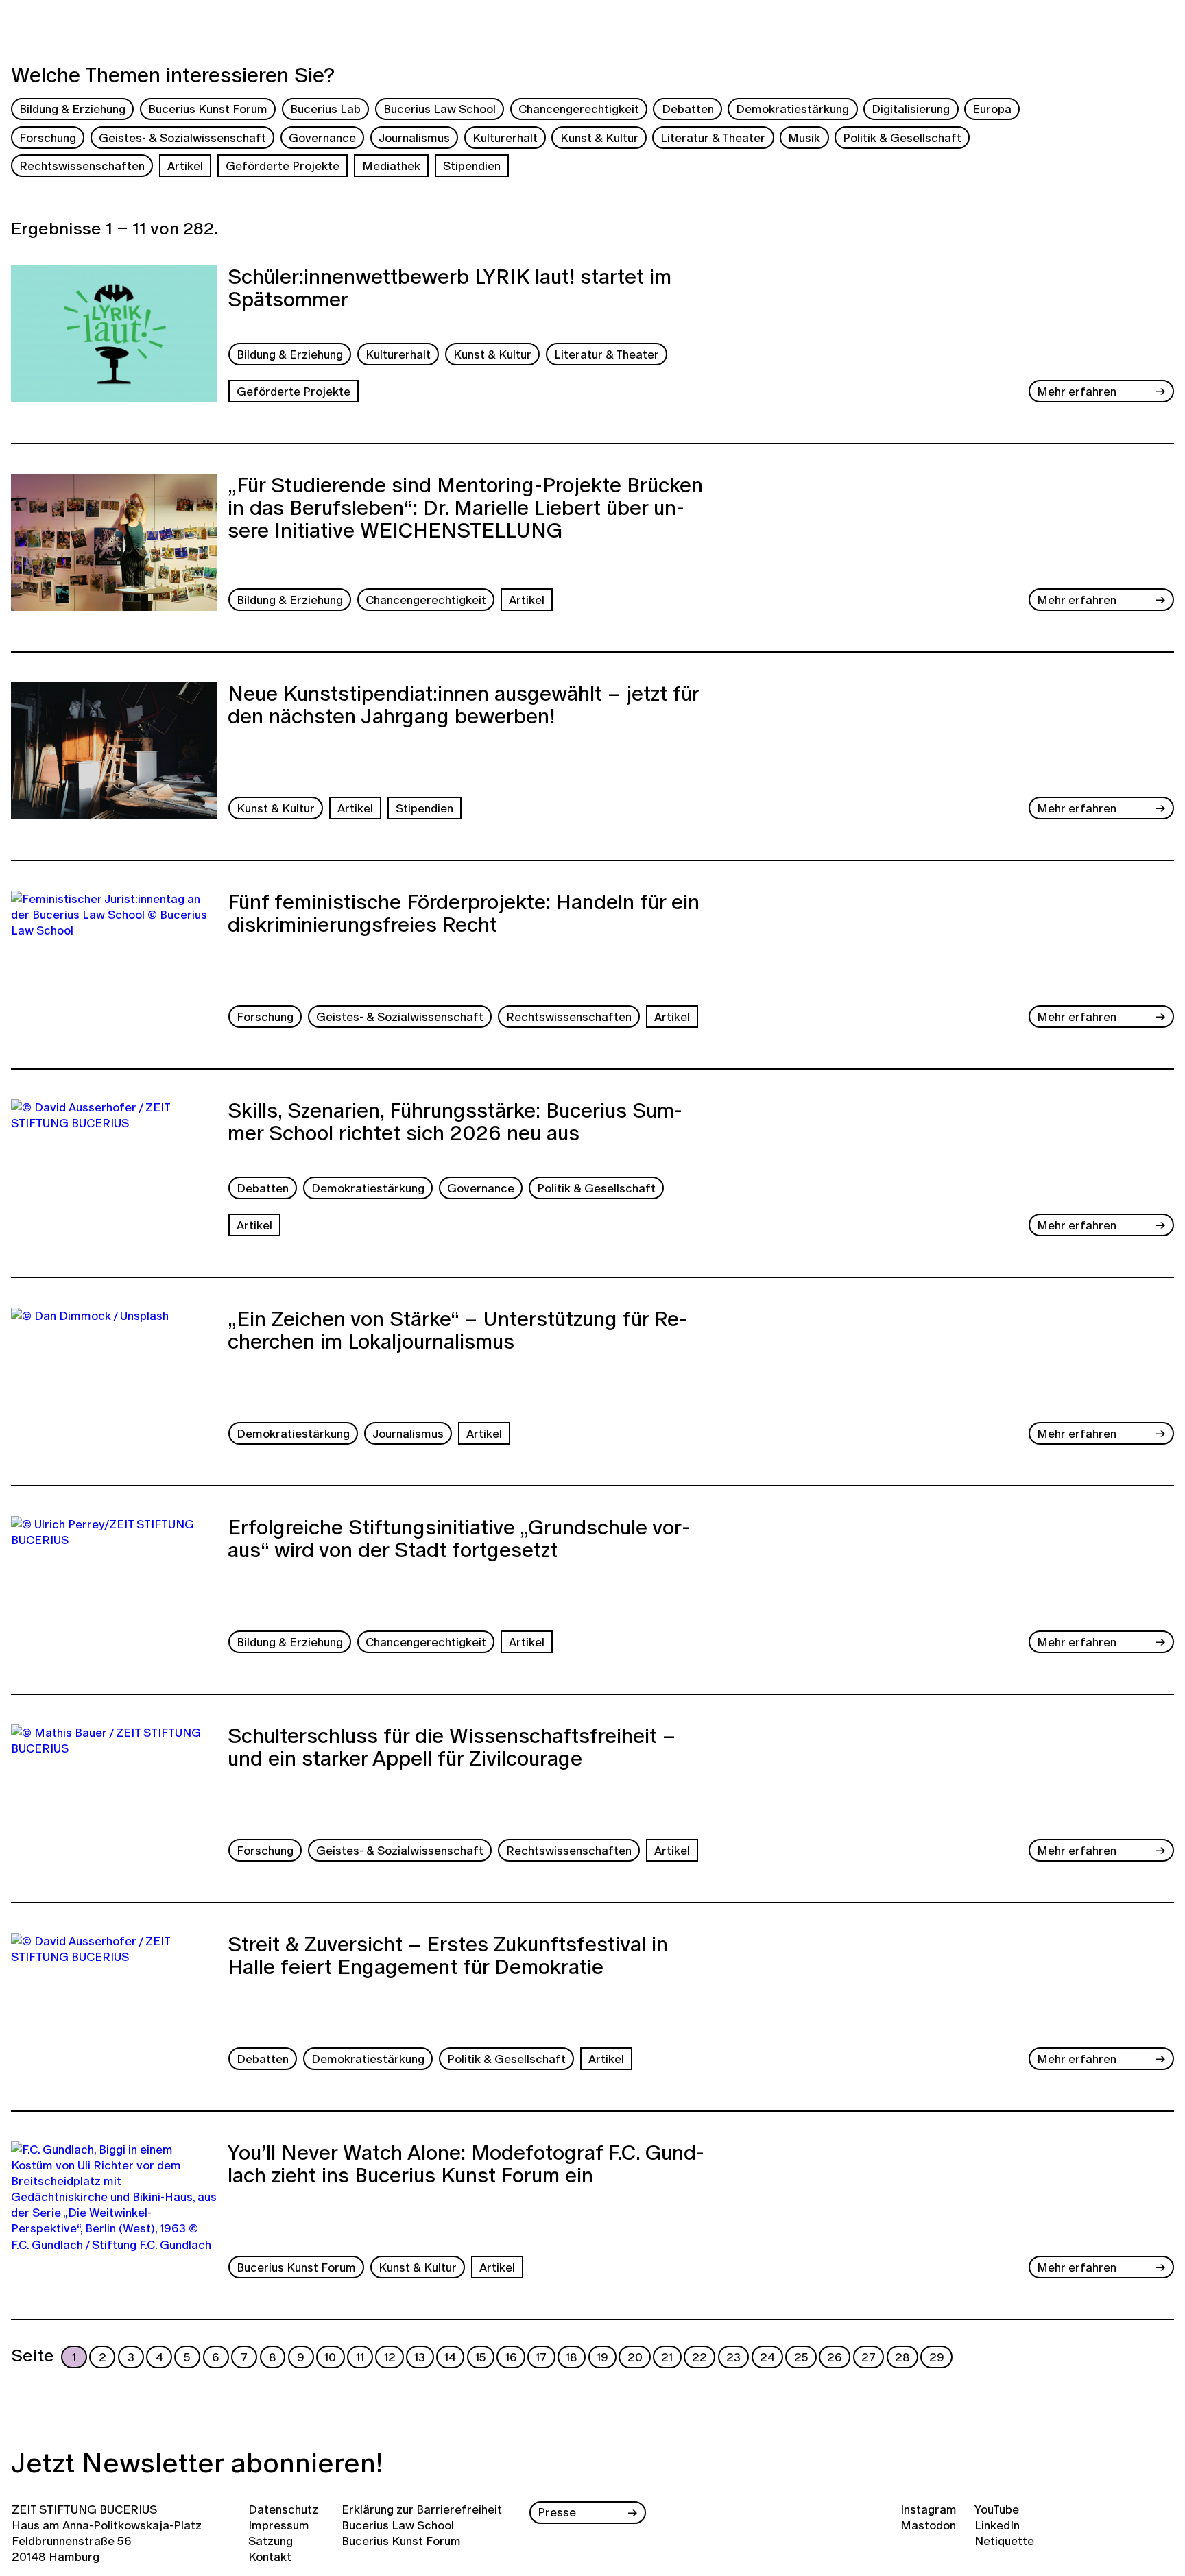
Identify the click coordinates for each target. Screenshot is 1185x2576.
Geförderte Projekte (283, 166)
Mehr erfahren (1077, 391)
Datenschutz (283, 2509)
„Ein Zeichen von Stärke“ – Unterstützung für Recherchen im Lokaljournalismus (457, 1332)
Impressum (279, 2525)
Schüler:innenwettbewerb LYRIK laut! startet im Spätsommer (450, 290)
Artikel (185, 166)
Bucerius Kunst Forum (208, 109)
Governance (322, 137)
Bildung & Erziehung (72, 109)
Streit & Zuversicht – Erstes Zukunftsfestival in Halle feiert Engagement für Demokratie (448, 1957)
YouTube (997, 2509)
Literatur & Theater (713, 137)
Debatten (688, 109)
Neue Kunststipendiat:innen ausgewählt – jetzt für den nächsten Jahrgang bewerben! (463, 707)
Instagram (929, 2509)
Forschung (48, 137)
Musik (804, 137)
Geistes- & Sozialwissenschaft (182, 137)
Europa (992, 109)
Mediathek (391, 166)
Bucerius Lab (325, 109)
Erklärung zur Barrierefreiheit (422, 2509)
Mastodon (928, 2525)
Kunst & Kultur (599, 137)
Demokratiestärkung (792, 109)
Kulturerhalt (505, 137)
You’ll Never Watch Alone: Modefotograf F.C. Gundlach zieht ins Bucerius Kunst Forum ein (466, 2166)
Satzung (271, 2541)
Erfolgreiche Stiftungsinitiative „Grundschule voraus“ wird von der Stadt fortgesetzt (459, 1540)
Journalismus (414, 137)
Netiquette (1004, 2541)
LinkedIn (997, 2525)
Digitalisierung (911, 109)
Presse (557, 2512)
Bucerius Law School (440, 109)
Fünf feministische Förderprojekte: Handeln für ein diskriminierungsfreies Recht (464, 915)
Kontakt (270, 2556)
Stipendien (472, 166)
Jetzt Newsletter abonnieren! (197, 2463)
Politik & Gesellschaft (902, 137)
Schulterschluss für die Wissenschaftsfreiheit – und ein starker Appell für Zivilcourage (452, 1749)
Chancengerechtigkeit (579, 109)
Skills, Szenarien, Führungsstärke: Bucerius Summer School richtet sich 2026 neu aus (455, 1123)
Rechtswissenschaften (82, 166)
